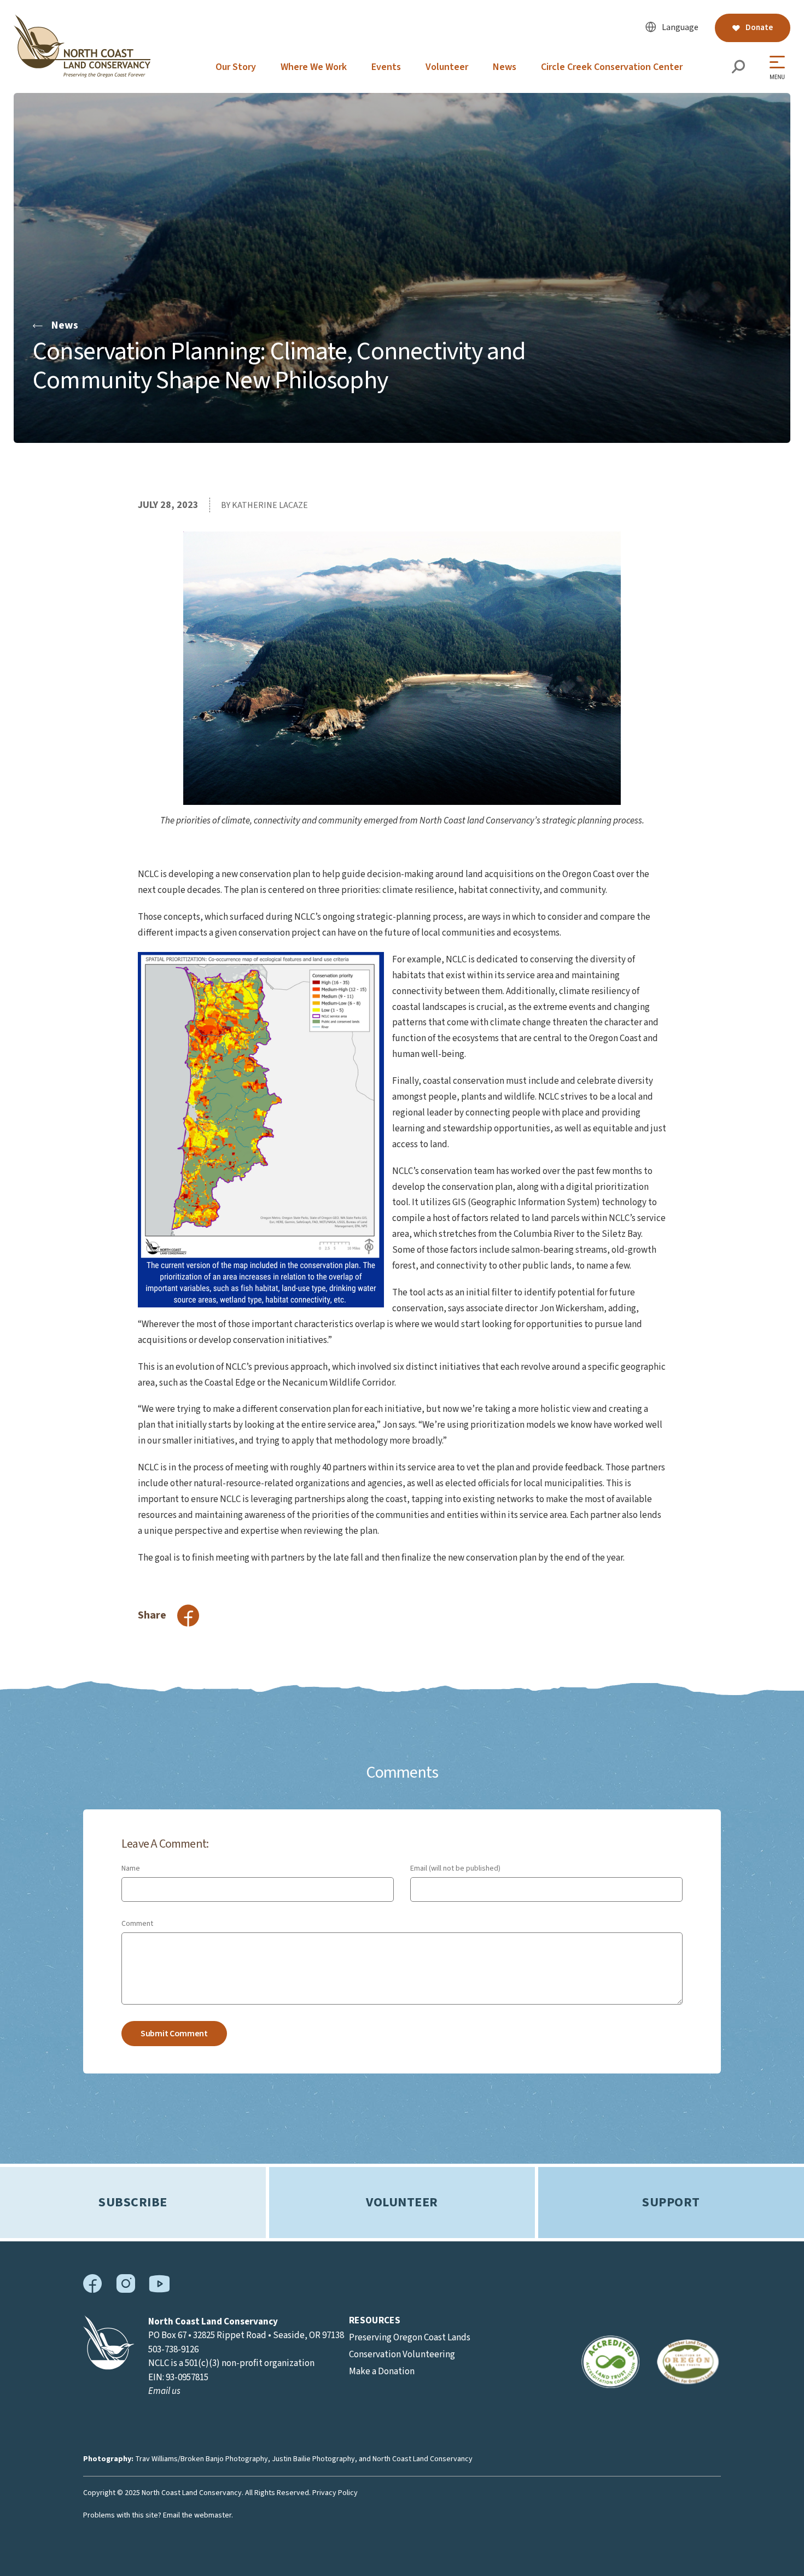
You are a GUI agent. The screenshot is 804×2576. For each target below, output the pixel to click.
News (505, 67)
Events (386, 67)
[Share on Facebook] (188, 1616)
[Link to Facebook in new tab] (93, 2291)
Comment (137, 1924)
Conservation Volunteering (402, 2355)
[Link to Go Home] (109, 2367)
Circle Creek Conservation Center (612, 67)
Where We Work (314, 67)
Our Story (236, 67)
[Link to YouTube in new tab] (159, 2290)
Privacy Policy (335, 2493)
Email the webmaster (197, 2515)
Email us (164, 2391)
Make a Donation (382, 2371)
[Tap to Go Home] (82, 75)
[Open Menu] (780, 68)
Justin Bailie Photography (313, 2459)
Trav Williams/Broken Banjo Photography (202, 2459)
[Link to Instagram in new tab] (126, 2291)
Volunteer (447, 67)
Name (131, 1868)
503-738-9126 (173, 2350)
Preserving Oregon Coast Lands (410, 2338)
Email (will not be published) (455, 1868)
